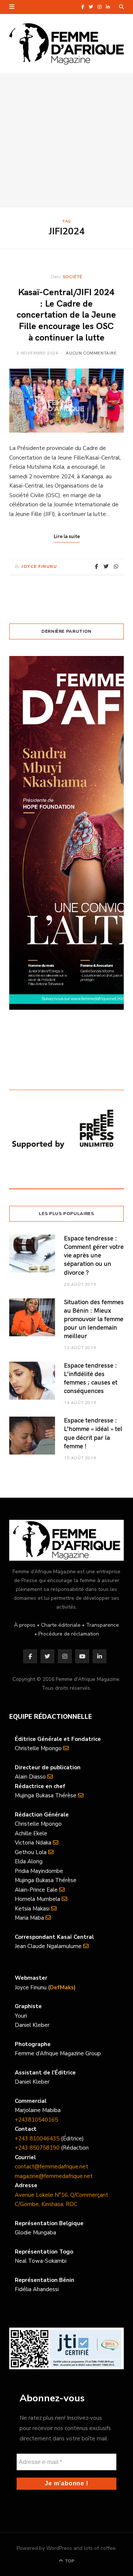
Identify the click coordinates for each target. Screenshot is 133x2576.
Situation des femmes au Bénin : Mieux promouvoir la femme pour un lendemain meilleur (94, 1319)
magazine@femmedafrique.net (54, 2176)
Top (69, 2561)
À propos (25, 1625)
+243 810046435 (37, 2139)
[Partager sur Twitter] (106, 566)
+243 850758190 (37, 2148)
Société (73, 276)
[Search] (121, 7)
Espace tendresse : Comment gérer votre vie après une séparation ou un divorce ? (94, 1255)
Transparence (103, 1625)
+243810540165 (36, 2120)
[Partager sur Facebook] (97, 566)
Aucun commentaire (91, 353)
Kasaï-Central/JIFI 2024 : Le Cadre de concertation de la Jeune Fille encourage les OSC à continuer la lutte (66, 314)
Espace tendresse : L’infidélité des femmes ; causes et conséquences (91, 1378)
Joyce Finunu (39, 567)
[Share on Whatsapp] (116, 566)
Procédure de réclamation (69, 1634)
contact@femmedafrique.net (52, 2167)
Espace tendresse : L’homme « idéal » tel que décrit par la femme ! (93, 1433)
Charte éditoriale (61, 1625)
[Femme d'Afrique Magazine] (66, 44)
